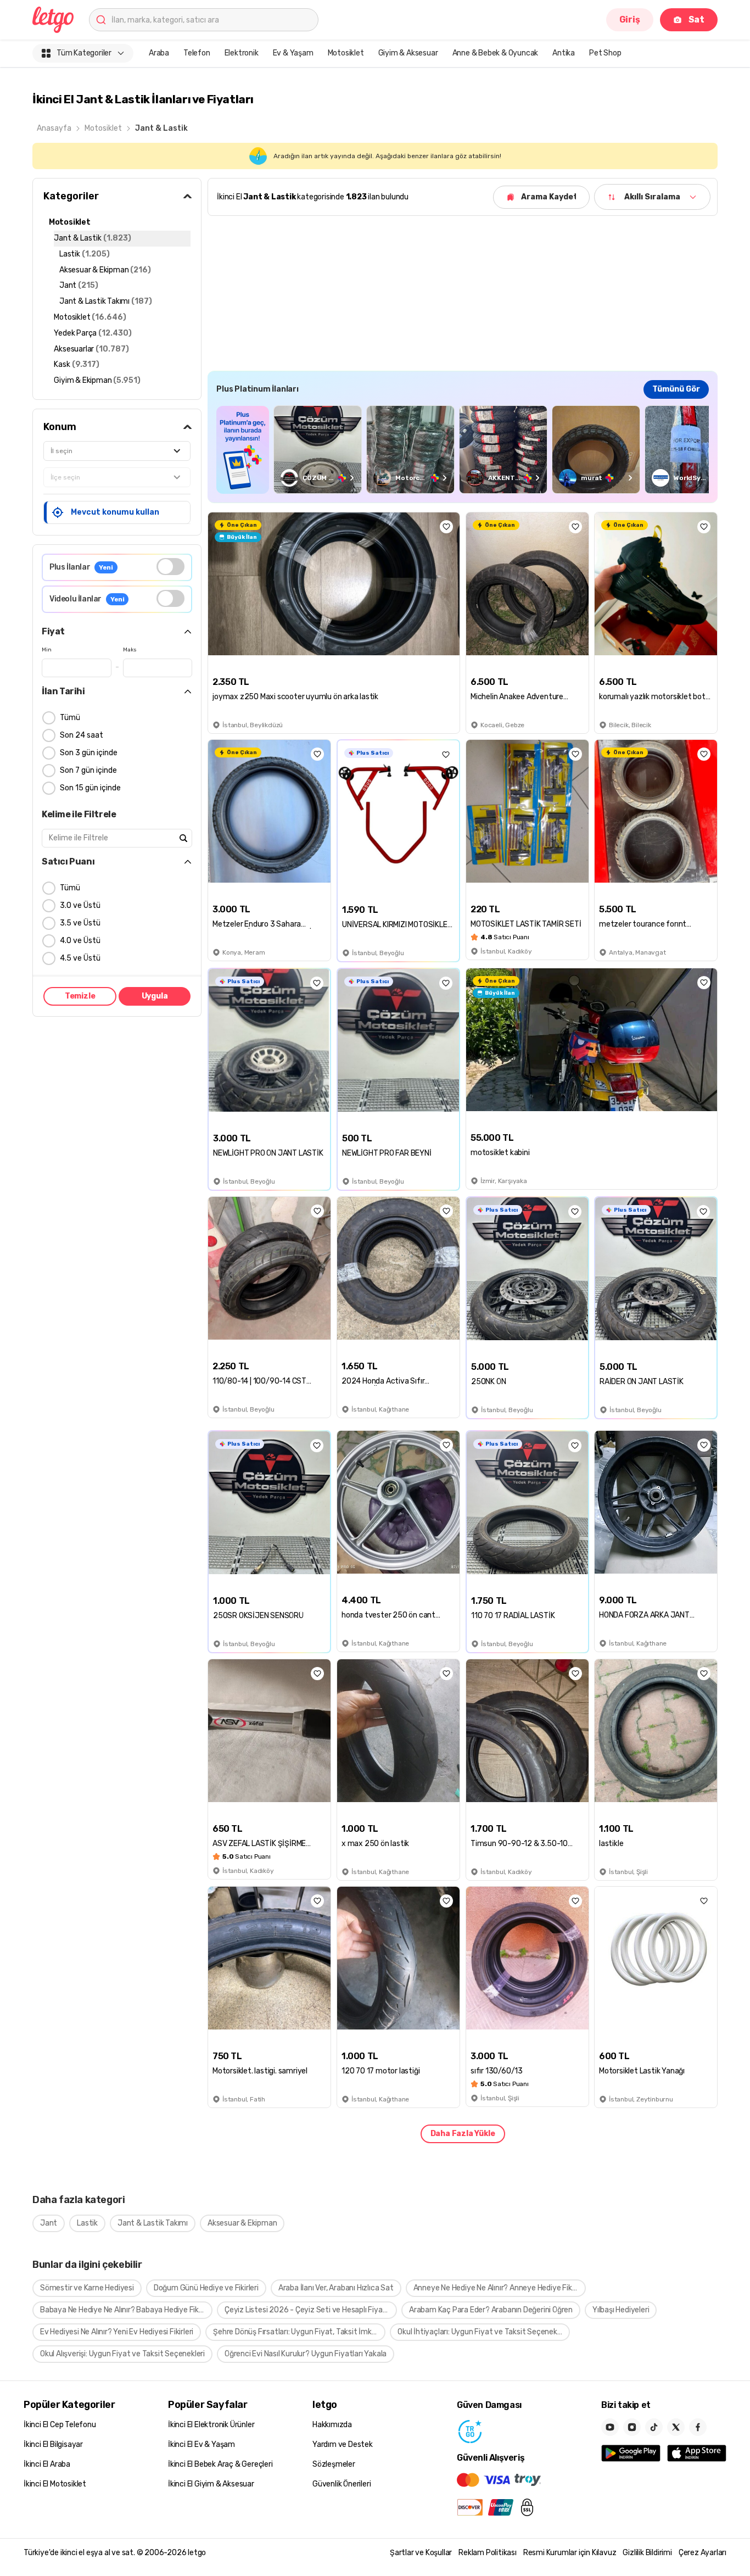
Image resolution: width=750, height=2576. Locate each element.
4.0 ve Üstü (80, 941)
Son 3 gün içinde (89, 753)
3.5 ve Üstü (80, 923)
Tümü (70, 718)
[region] (463, 450)
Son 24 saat (82, 735)
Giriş (630, 19)
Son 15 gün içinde (90, 788)
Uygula (155, 996)
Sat (696, 19)
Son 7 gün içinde (88, 770)
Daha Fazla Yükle (463, 2134)
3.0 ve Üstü (80, 905)
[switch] (170, 567)
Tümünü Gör (676, 389)
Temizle (80, 996)
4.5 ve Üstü (80, 958)
